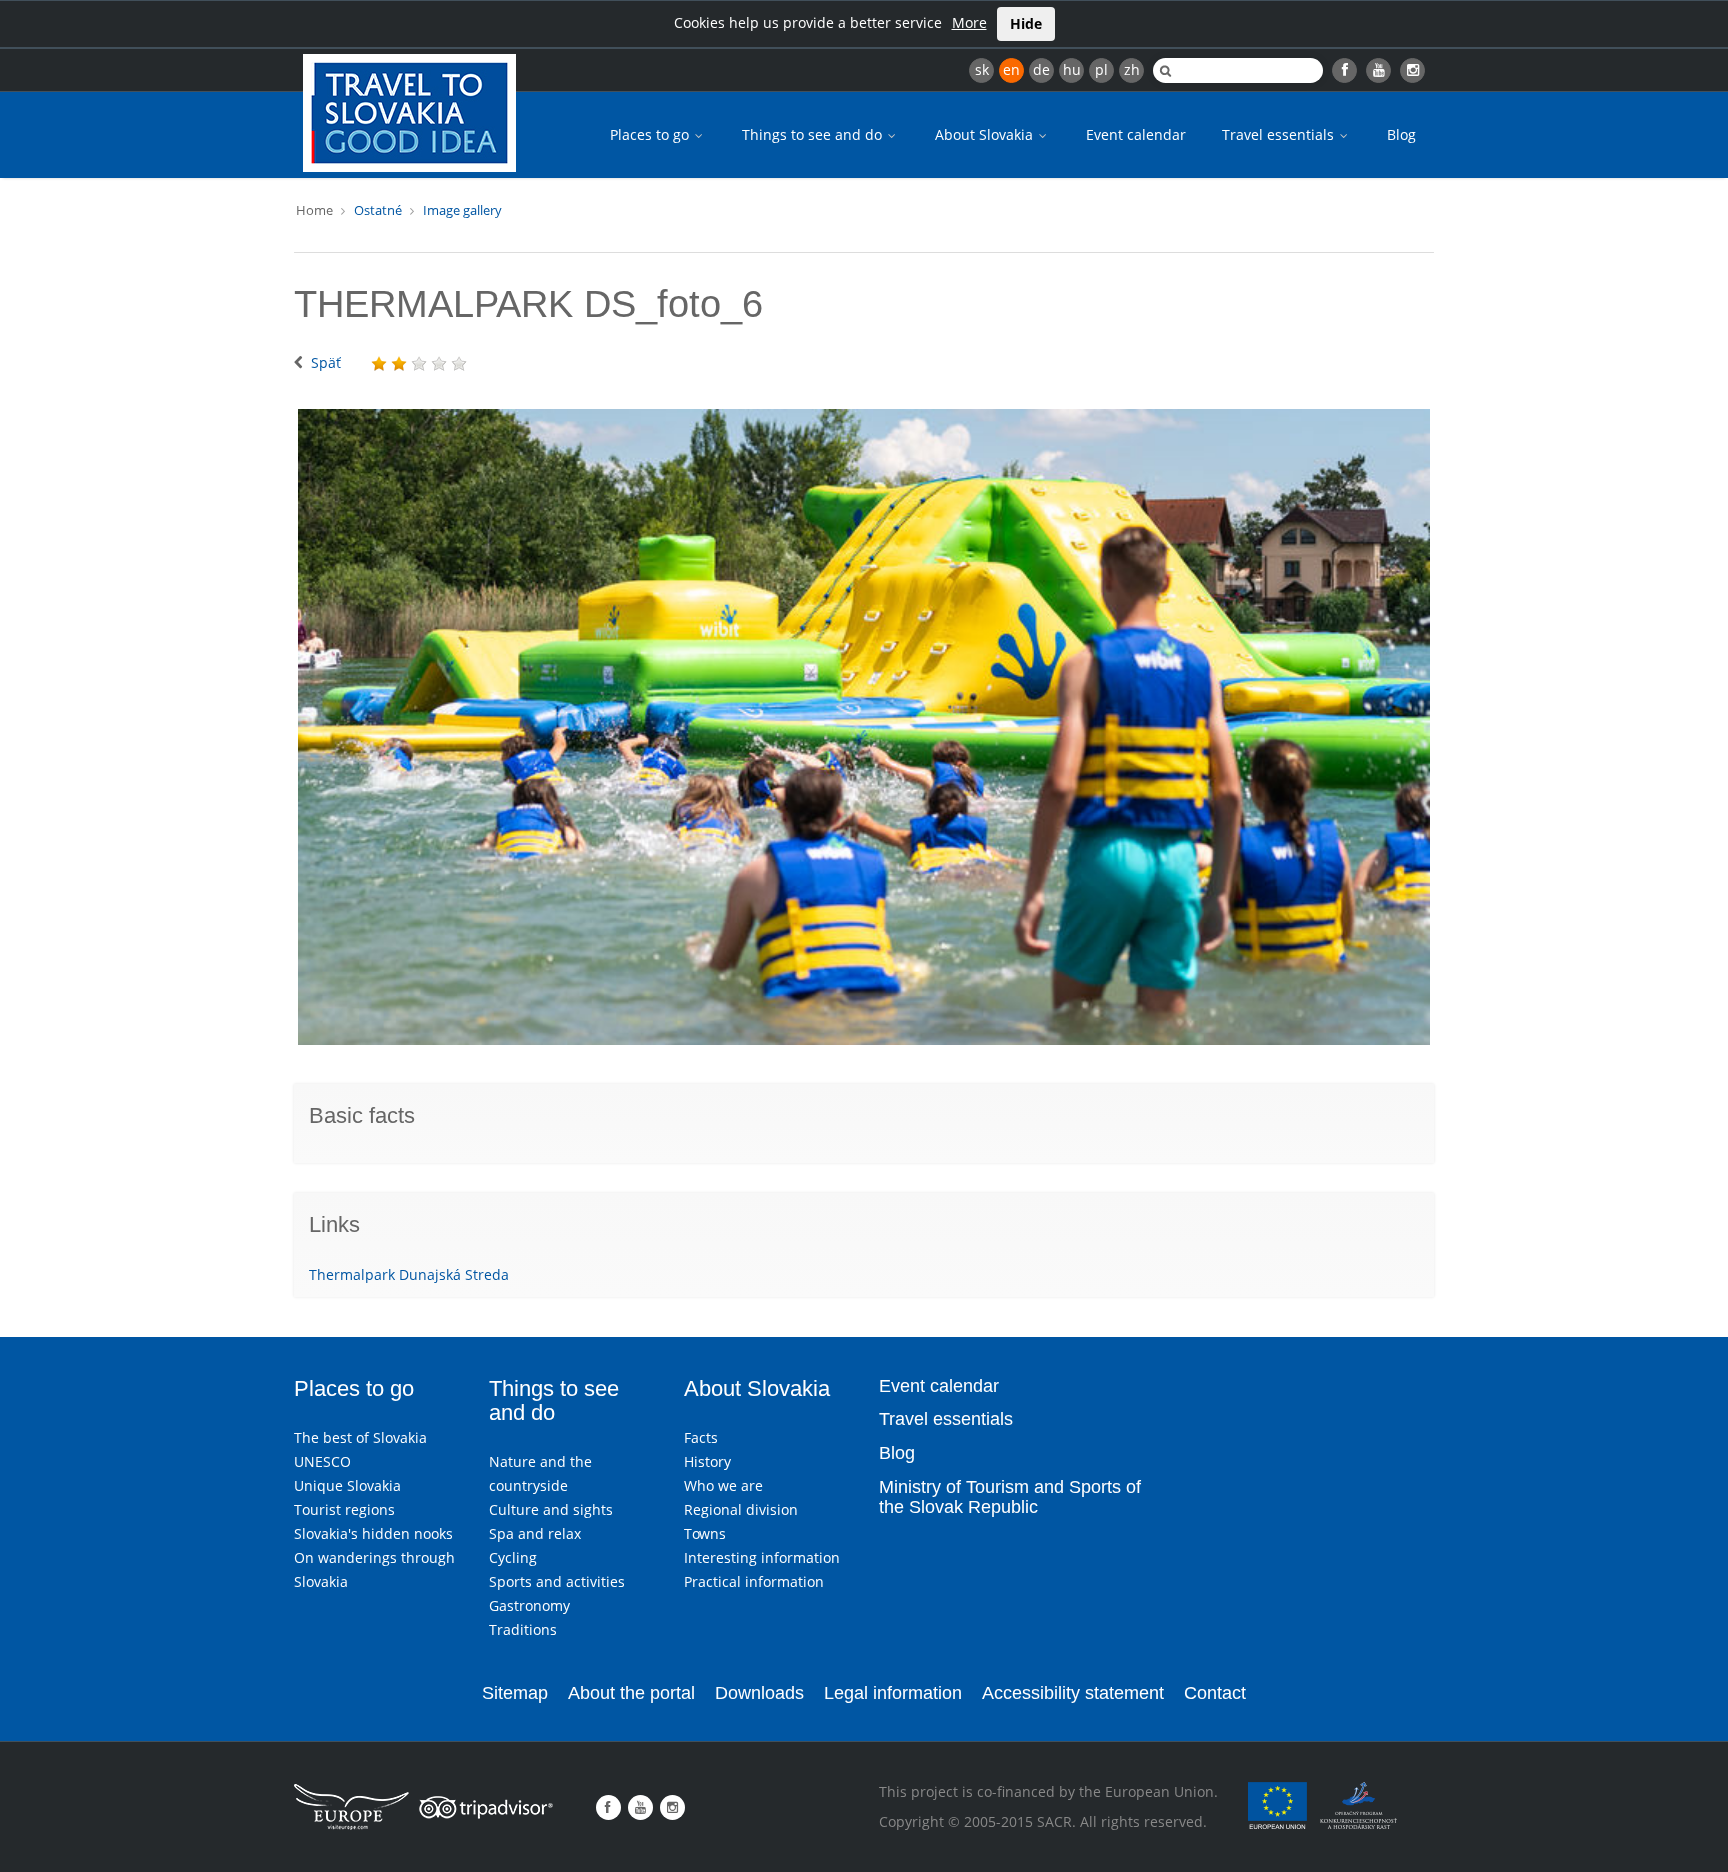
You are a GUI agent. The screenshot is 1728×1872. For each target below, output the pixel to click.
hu (1072, 69)
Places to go (651, 134)
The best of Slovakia (360, 1437)
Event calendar (1136, 134)
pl (1101, 69)
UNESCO (322, 1461)
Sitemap (515, 1693)
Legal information (893, 1693)
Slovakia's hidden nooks (373, 1533)
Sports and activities (557, 1581)
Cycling (513, 1557)
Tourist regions (344, 1509)
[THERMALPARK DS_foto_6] (864, 727)
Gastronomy (529, 1605)
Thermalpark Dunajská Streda (409, 1274)
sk (982, 69)
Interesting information (762, 1557)
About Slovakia (986, 134)
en (1011, 69)
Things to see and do (814, 134)
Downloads (759, 1693)
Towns (705, 1533)
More (969, 22)
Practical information (754, 1581)
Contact (1215, 1693)
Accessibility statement (1073, 1693)
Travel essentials (1280, 134)
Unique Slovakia (347, 1485)
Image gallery (462, 210)
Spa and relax (535, 1533)
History (707, 1461)
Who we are (723, 1485)
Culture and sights (551, 1509)
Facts (701, 1437)
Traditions (523, 1629)
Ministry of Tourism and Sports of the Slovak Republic (1010, 1497)
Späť (326, 362)
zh (1132, 69)
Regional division (741, 1509)
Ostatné (378, 210)
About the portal (631, 1693)
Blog (1401, 134)
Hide (1026, 23)
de (1041, 69)
